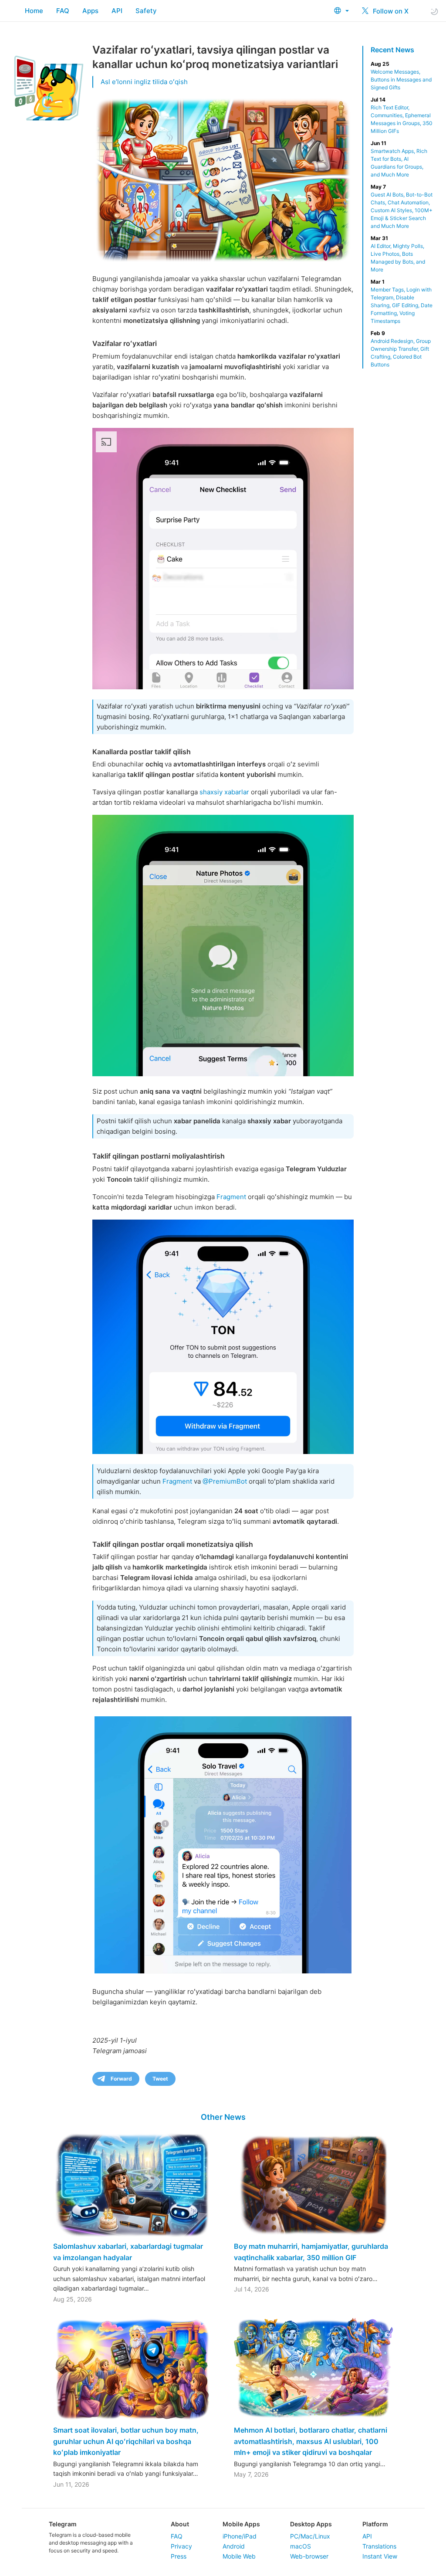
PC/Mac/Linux (310, 2536)
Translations (379, 2546)
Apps (90, 11)
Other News (223, 2117)
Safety (146, 11)
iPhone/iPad (240, 2536)
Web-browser (309, 2556)
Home (34, 11)
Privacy (181, 2546)
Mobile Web (239, 2556)
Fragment (231, 1197)
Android (234, 2546)
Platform (375, 2524)
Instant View (380, 2556)
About (180, 2524)
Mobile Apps (241, 2524)
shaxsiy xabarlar (224, 792)
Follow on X (390, 11)
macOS (301, 2546)
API (117, 11)
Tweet (160, 2079)
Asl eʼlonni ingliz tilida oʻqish (144, 82)
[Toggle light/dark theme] (434, 11)
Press (179, 2556)
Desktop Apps (311, 2524)
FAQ (63, 11)
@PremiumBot (225, 1481)
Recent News (392, 50)
